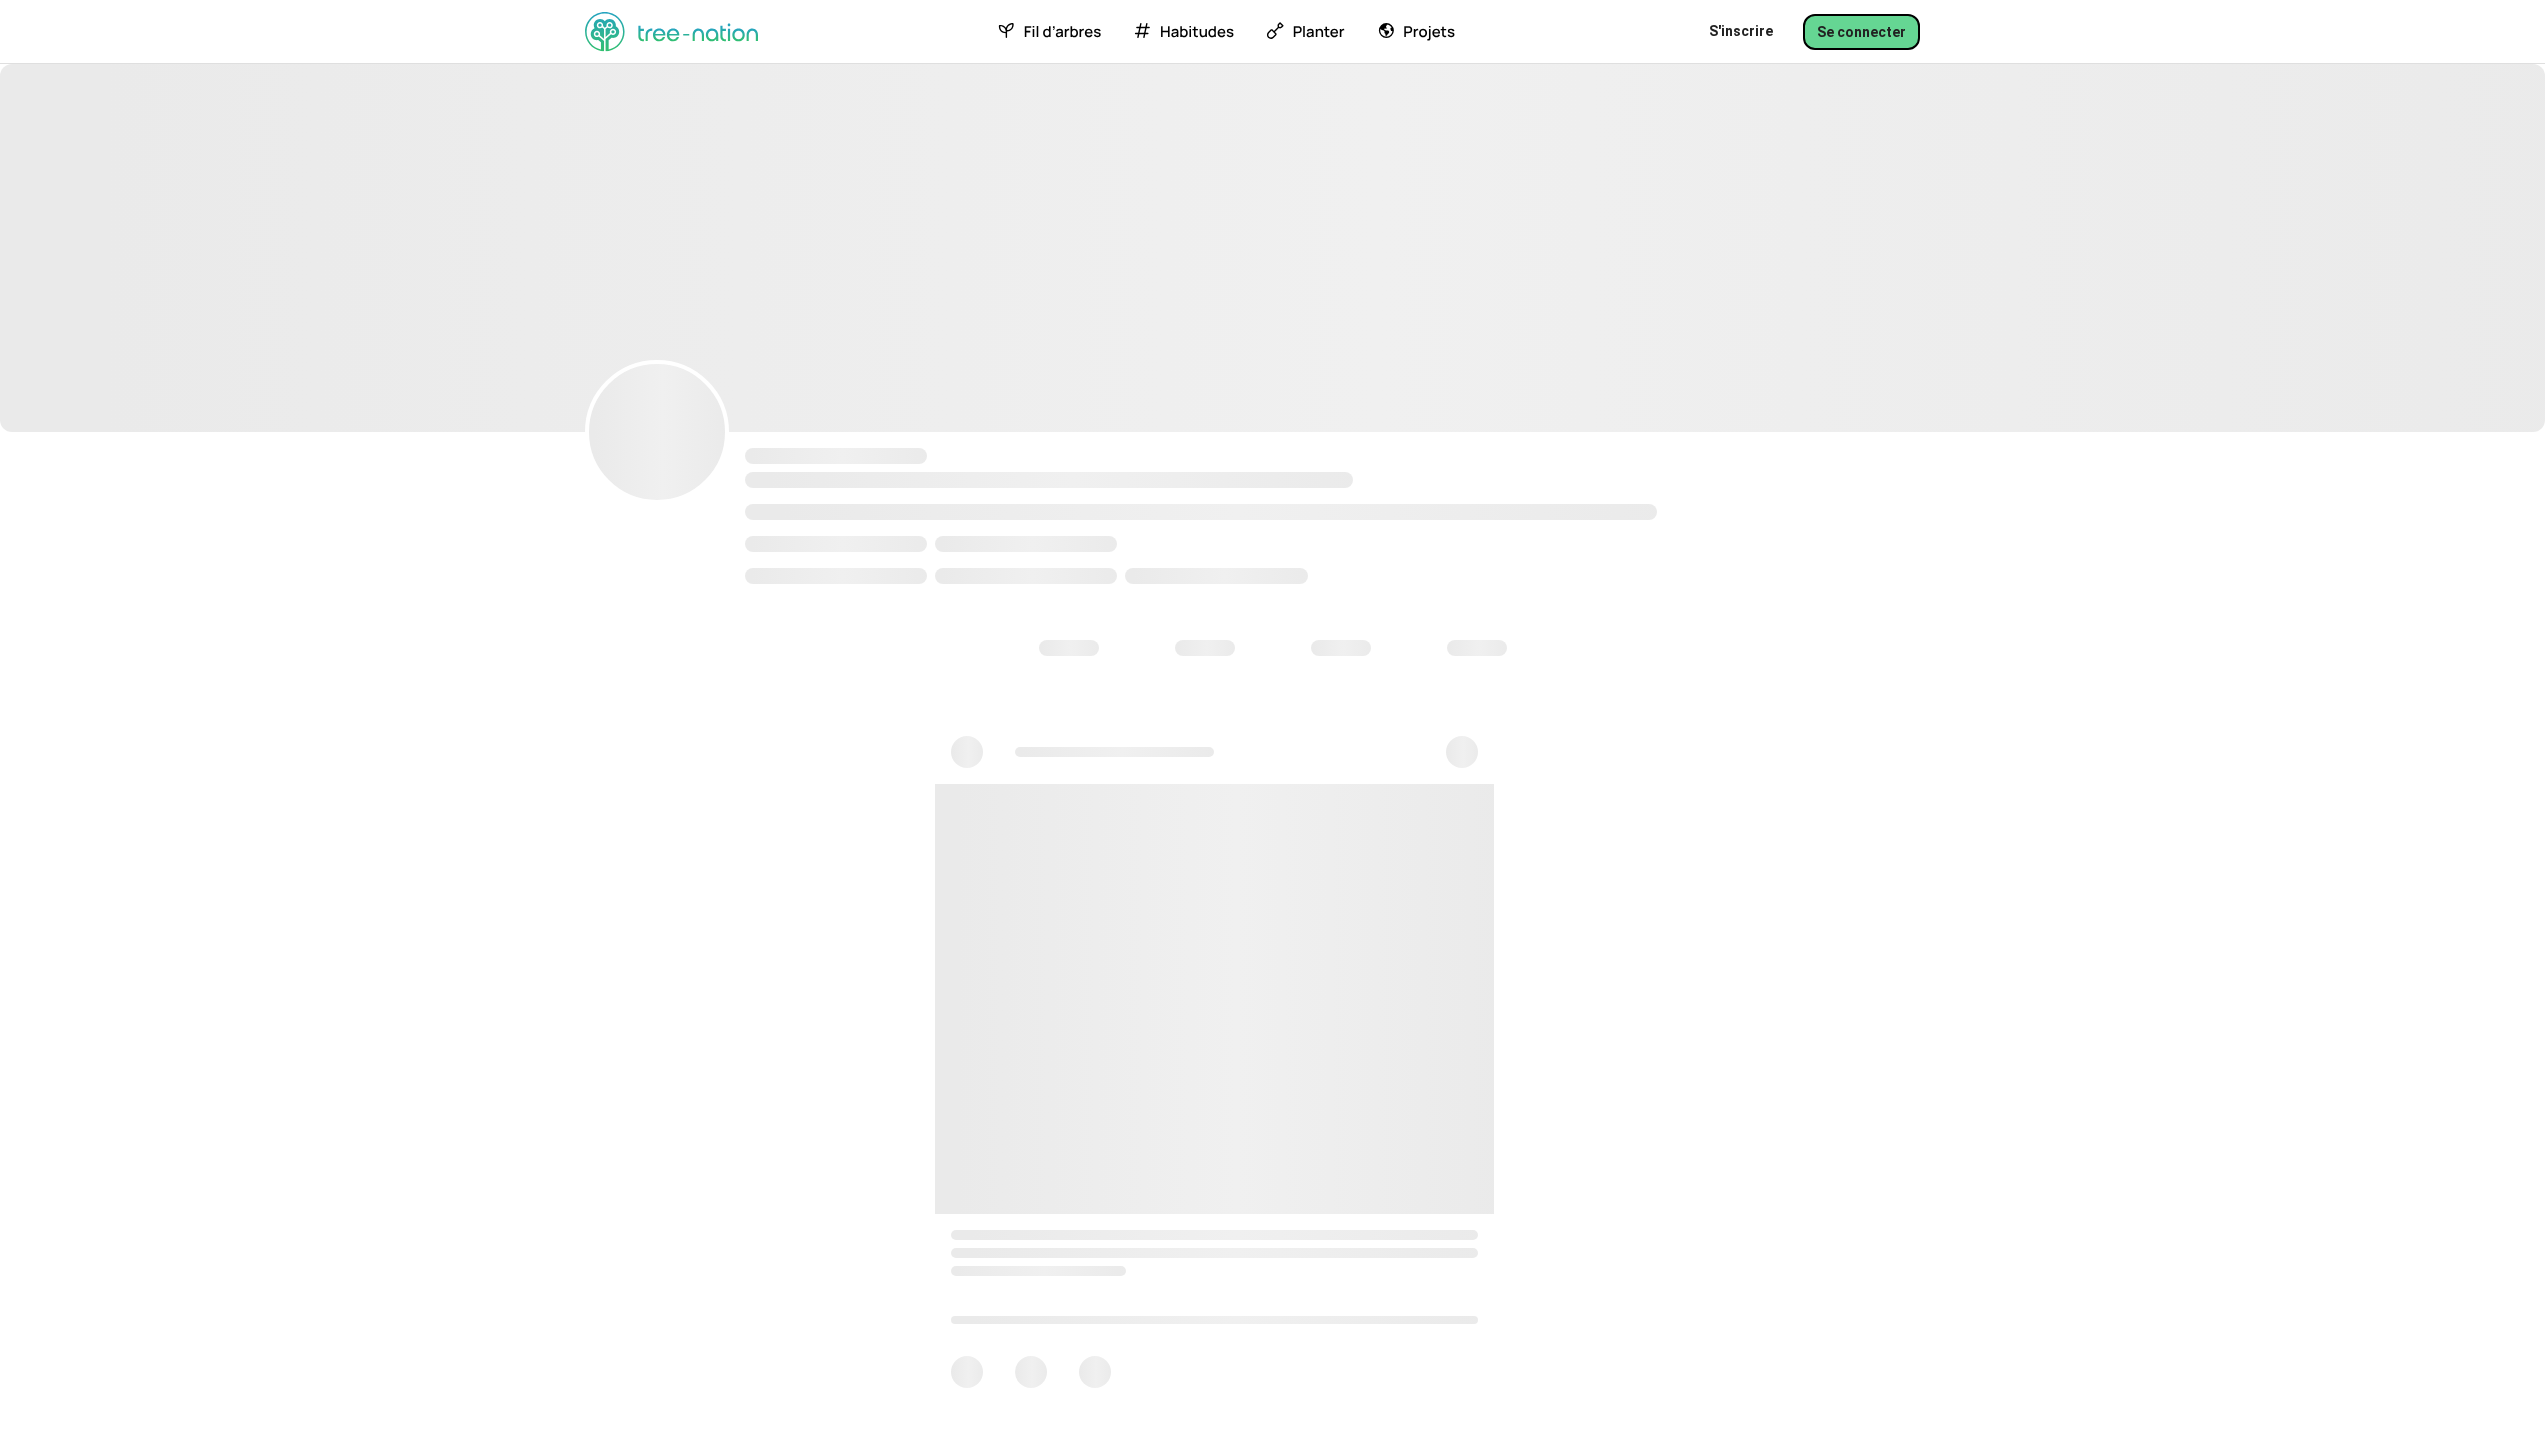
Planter (1319, 32)
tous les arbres (669, 722)
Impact (1386, 659)
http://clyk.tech (813, 537)
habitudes (1197, 32)
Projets (1429, 32)
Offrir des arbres (747, 935)
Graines (1137, 659)
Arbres (1026, 659)
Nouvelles (1507, 659)
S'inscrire (1741, 31)
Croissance (1263, 659)
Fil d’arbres (1062, 32)
